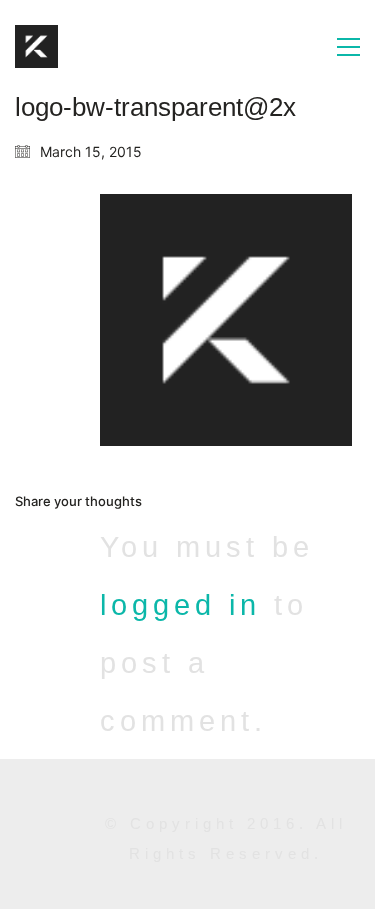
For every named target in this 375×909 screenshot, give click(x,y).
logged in (180, 605)
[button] (348, 47)
